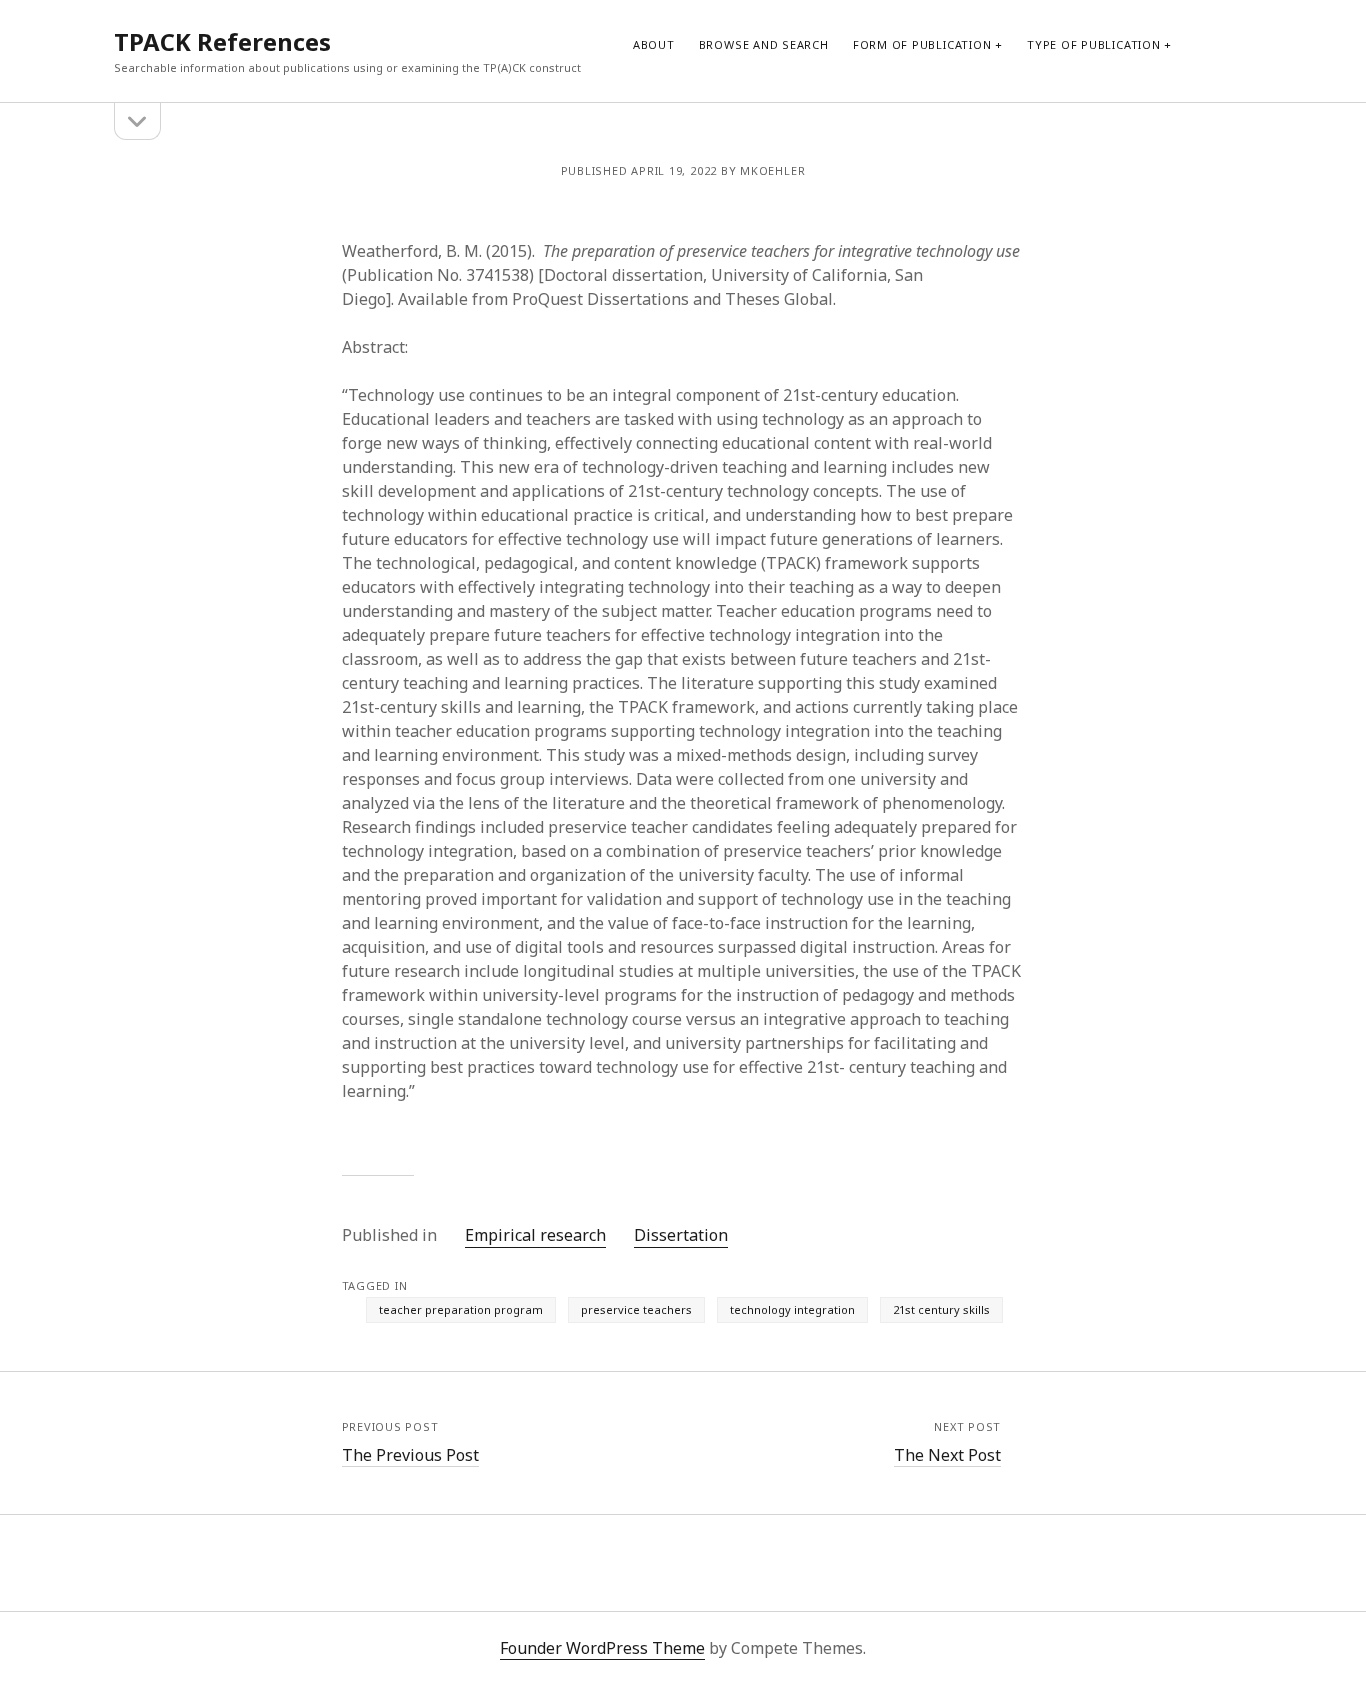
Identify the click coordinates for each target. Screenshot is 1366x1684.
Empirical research (535, 1235)
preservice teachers (636, 1309)
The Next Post (947, 1455)
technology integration (792, 1309)
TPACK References (222, 41)
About (654, 44)
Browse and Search (764, 44)
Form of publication (922, 44)
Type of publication (1094, 44)
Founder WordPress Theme (602, 1648)
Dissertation (681, 1235)
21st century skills (941, 1309)
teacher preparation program (461, 1309)
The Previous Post (410, 1455)
